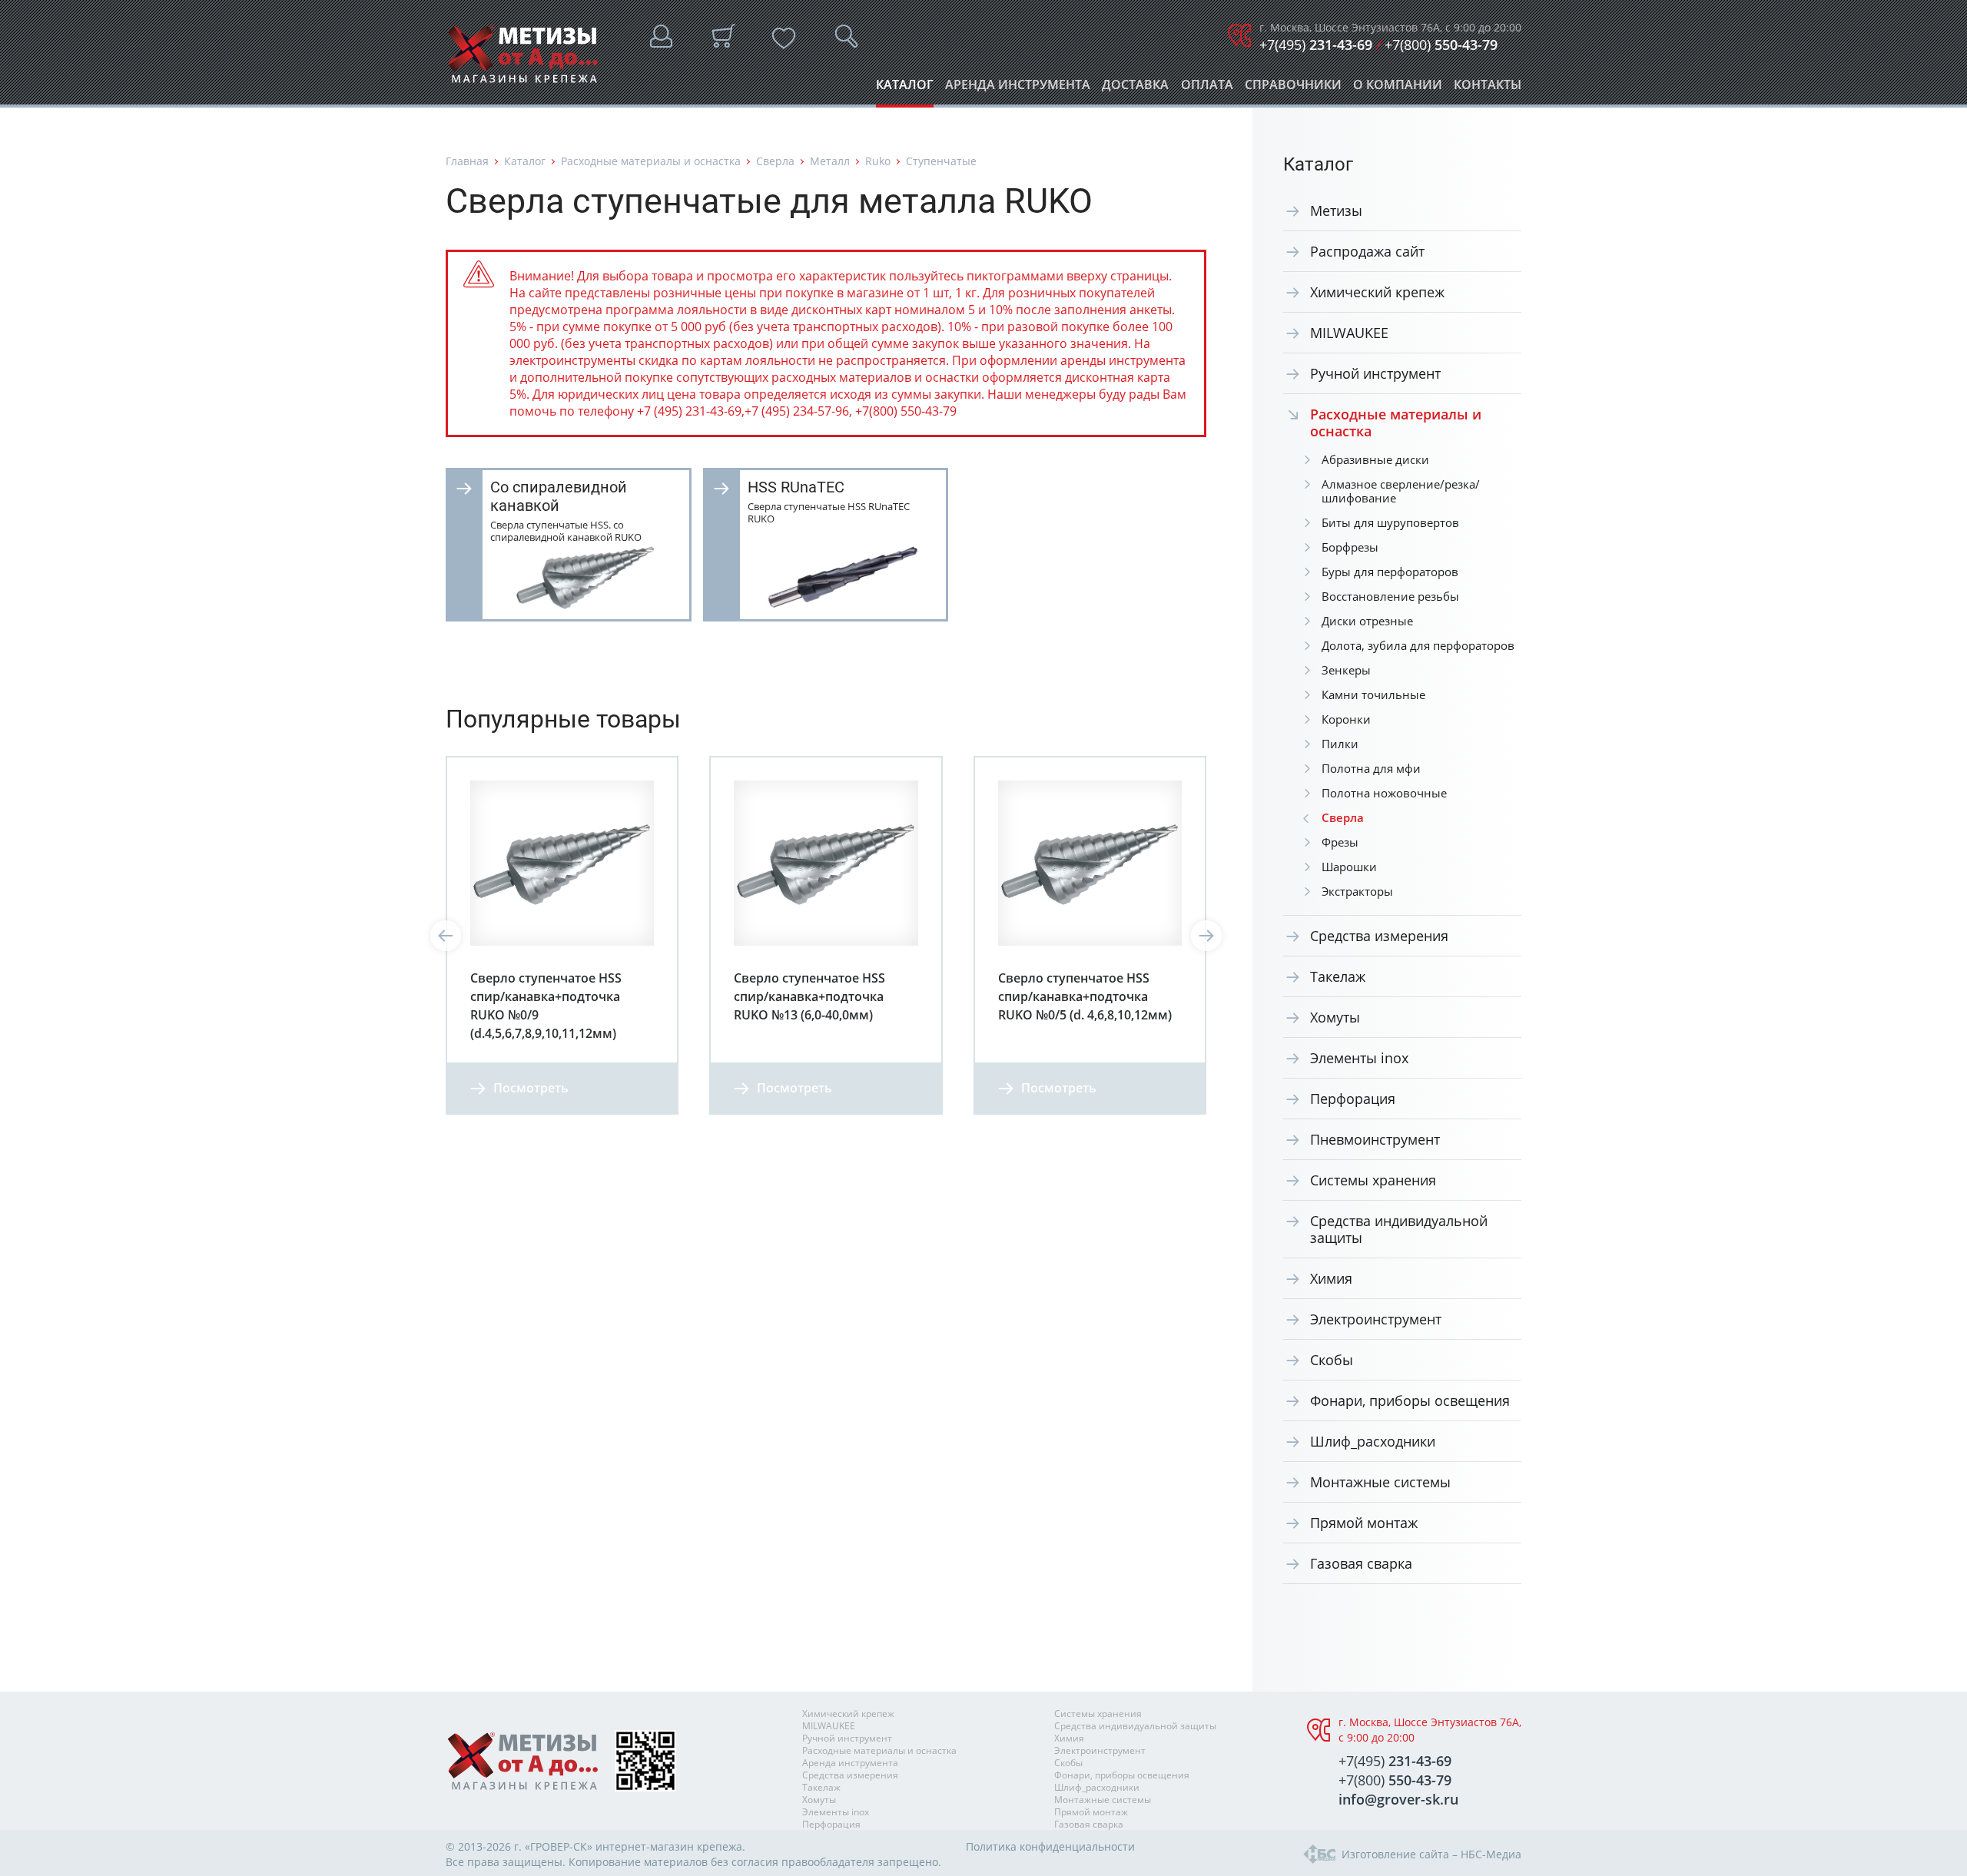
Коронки (1346, 719)
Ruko (878, 161)
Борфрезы (1350, 547)
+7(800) (1441, 45)
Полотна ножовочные (1384, 793)
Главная (467, 161)
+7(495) (1316, 45)
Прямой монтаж (1364, 1523)
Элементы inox (1359, 1058)
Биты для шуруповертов (1390, 522)
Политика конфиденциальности (1050, 1846)
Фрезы (1340, 842)
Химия (1331, 1278)
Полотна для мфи (1371, 768)
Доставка (1135, 89)
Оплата (1207, 89)
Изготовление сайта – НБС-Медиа (1431, 1854)
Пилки (1340, 744)
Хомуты (1335, 1017)
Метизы (1336, 210)
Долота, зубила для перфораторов (1418, 645)
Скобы (1332, 1360)
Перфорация (1353, 1099)
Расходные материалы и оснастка (651, 161)
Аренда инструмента (1018, 89)
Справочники (1293, 89)
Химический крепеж (1377, 292)
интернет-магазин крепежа (669, 1846)
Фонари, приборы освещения (1410, 1400)
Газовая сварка (1361, 1563)
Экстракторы (1357, 891)
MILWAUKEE (1349, 333)
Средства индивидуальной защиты (1399, 1229)
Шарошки (1349, 867)
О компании (1398, 89)
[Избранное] (784, 38)
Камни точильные (1373, 694)
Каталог (905, 89)
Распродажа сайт (1367, 251)
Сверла (775, 161)
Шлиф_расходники (1373, 1441)
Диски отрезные (1367, 621)
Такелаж (1338, 976)
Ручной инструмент (1375, 373)
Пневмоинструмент (1375, 1139)
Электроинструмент (1376, 1319)
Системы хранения (1373, 1180)
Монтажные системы (1380, 1482)
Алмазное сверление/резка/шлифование (1401, 491)
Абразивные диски (1375, 459)
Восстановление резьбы (1390, 596)
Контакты (1488, 89)
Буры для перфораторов (1390, 572)
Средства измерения (1379, 936)
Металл (830, 161)
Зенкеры (1346, 670)
